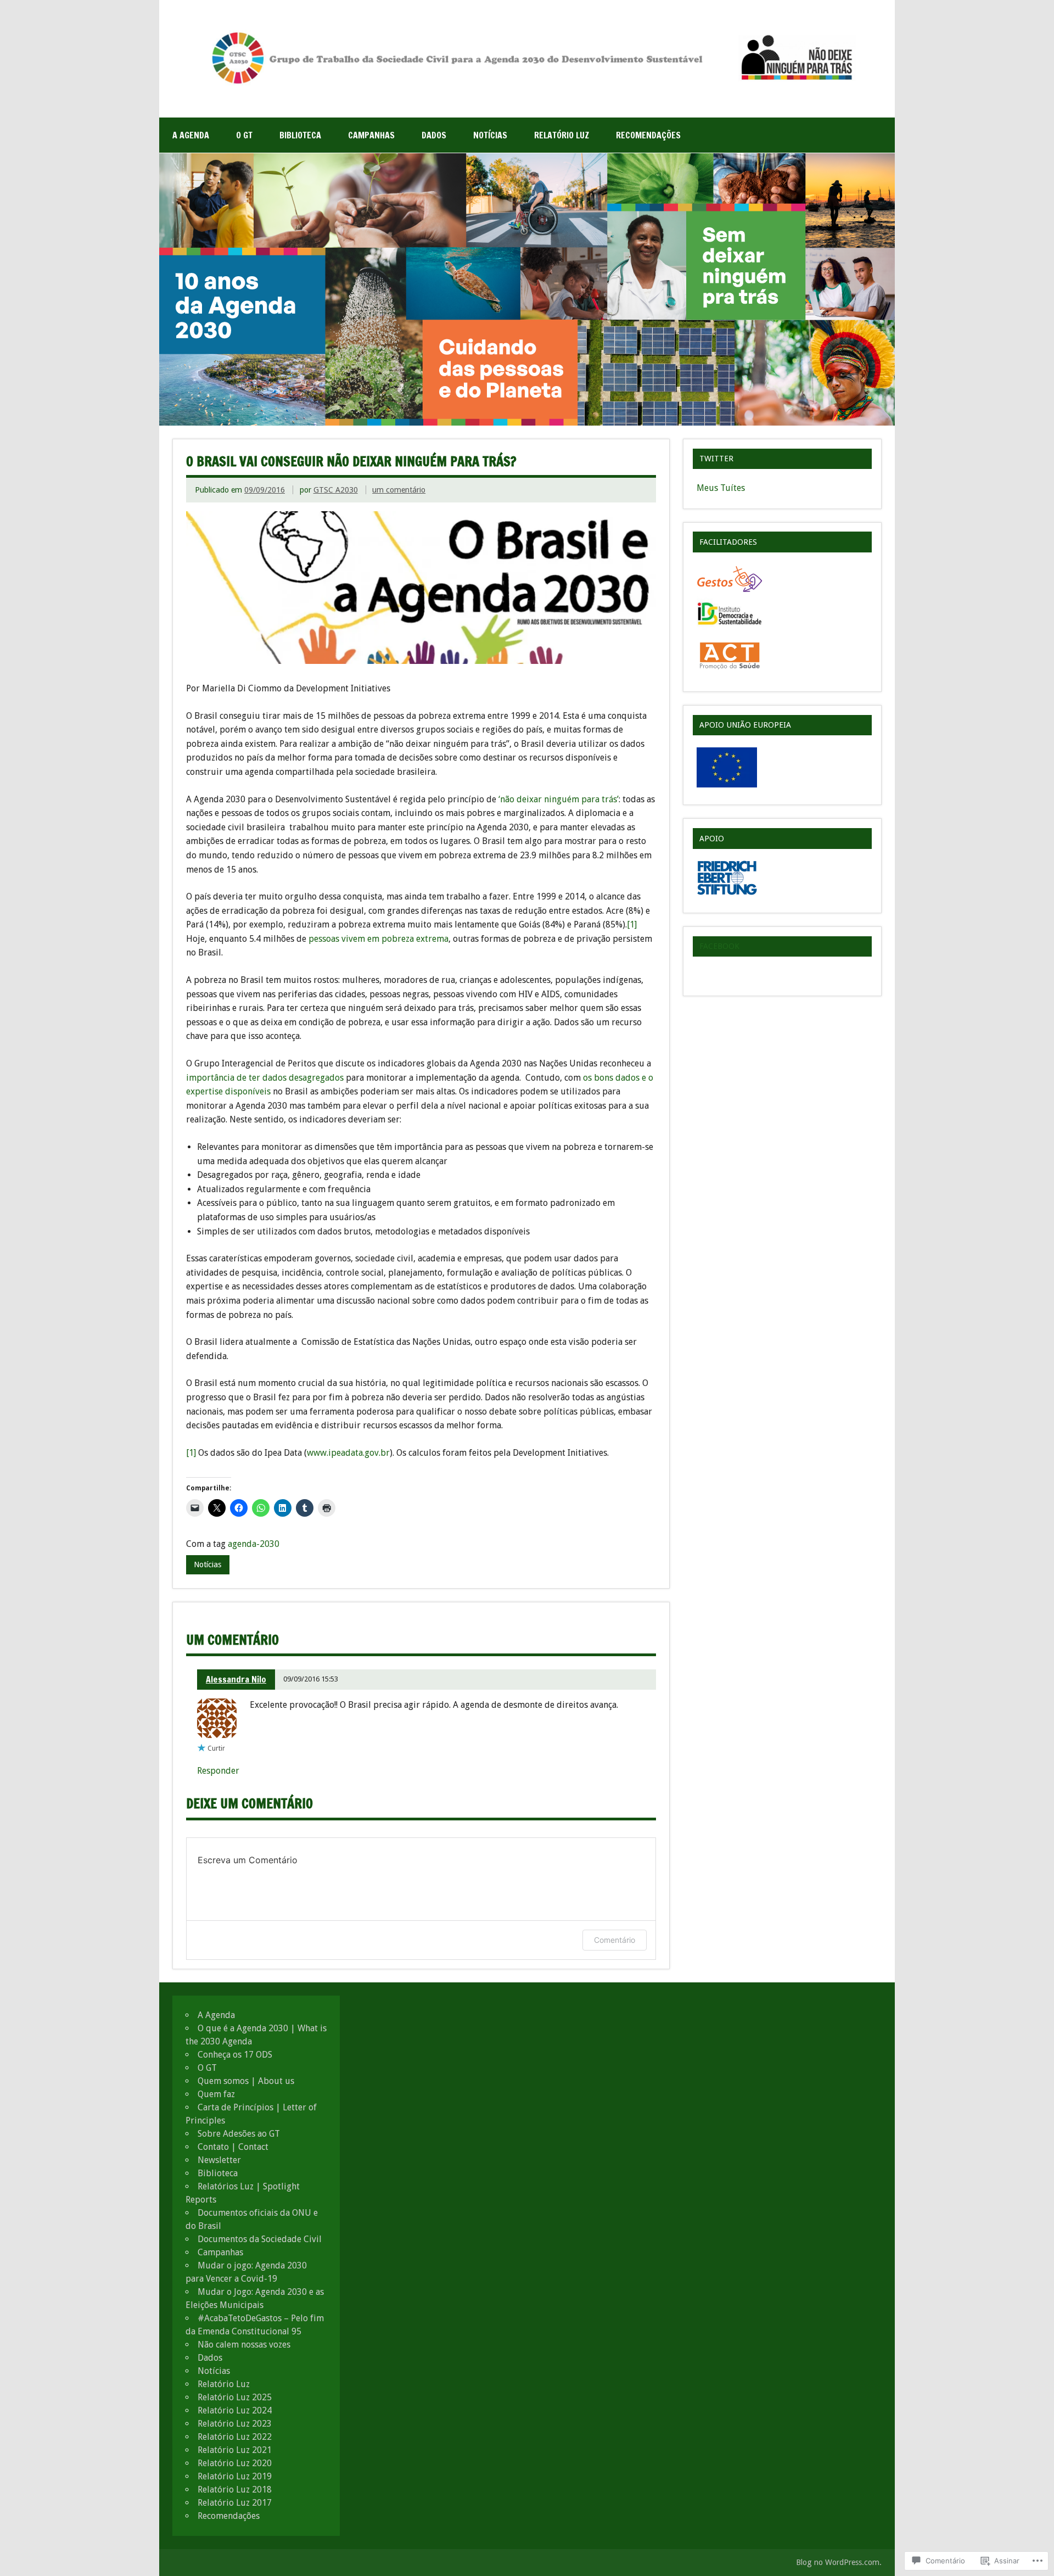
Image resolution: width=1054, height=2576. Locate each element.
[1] (632, 924)
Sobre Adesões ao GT (239, 2134)
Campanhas (371, 135)
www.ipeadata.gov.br (348, 1453)
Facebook (719, 946)
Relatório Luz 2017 (235, 2503)
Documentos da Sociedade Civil (260, 2239)
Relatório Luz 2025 (235, 2397)
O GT (244, 135)
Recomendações (648, 135)
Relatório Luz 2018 (235, 2490)
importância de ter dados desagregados (265, 1078)
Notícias (490, 135)
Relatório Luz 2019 (235, 2476)
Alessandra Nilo (236, 1679)
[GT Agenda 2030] (527, 84)
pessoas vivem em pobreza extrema (379, 939)
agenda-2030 (254, 1544)
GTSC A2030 (336, 490)
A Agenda (191, 135)
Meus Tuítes (721, 488)
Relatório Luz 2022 (235, 2437)
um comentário (399, 490)
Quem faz (216, 2094)
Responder (218, 1771)
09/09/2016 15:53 (311, 1679)
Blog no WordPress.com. (839, 2562)
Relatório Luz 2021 (235, 2450)
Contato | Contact (233, 2147)
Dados (434, 135)
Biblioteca (300, 135)
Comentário (615, 1940)
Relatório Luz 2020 (235, 2463)
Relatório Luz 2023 (235, 2424)
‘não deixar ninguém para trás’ (559, 799)
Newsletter (219, 2160)
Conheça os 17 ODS (235, 2055)
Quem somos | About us (246, 2081)
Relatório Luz (562, 135)
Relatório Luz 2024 (235, 2410)
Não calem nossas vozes (244, 2345)
